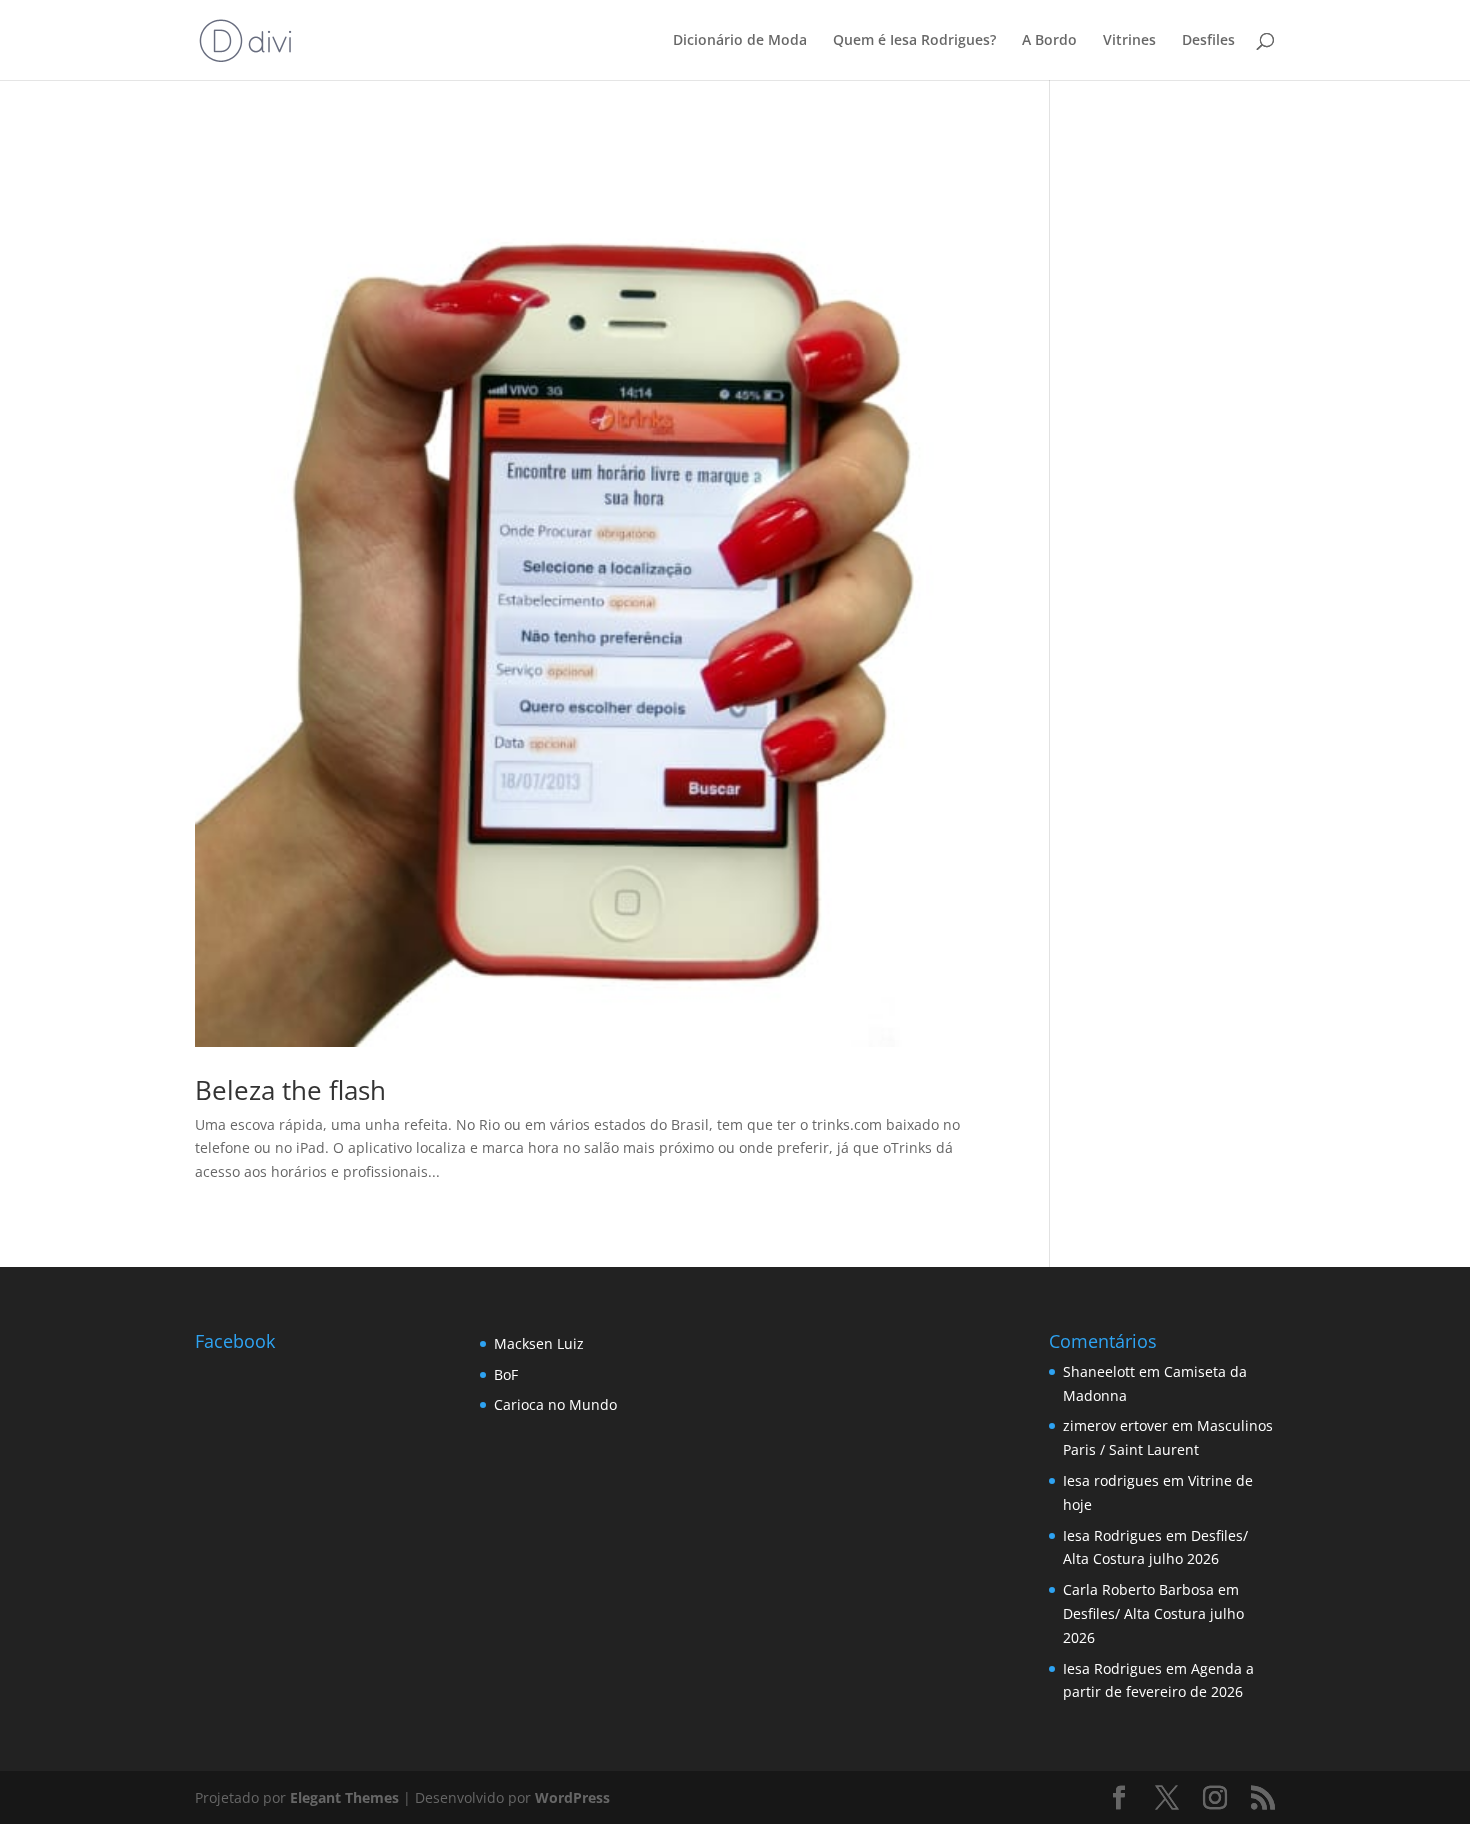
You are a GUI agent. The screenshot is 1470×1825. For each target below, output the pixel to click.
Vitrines (1129, 41)
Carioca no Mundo (555, 1404)
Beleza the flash (290, 1090)
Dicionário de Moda (740, 41)
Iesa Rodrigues (1112, 1535)
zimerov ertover (1115, 1425)
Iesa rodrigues (1111, 1480)
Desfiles (1208, 41)
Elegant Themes (344, 1797)
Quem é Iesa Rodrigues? (914, 41)
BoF (506, 1374)
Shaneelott (1099, 1371)
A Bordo (1049, 41)
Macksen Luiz (539, 1343)
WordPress (572, 1797)
